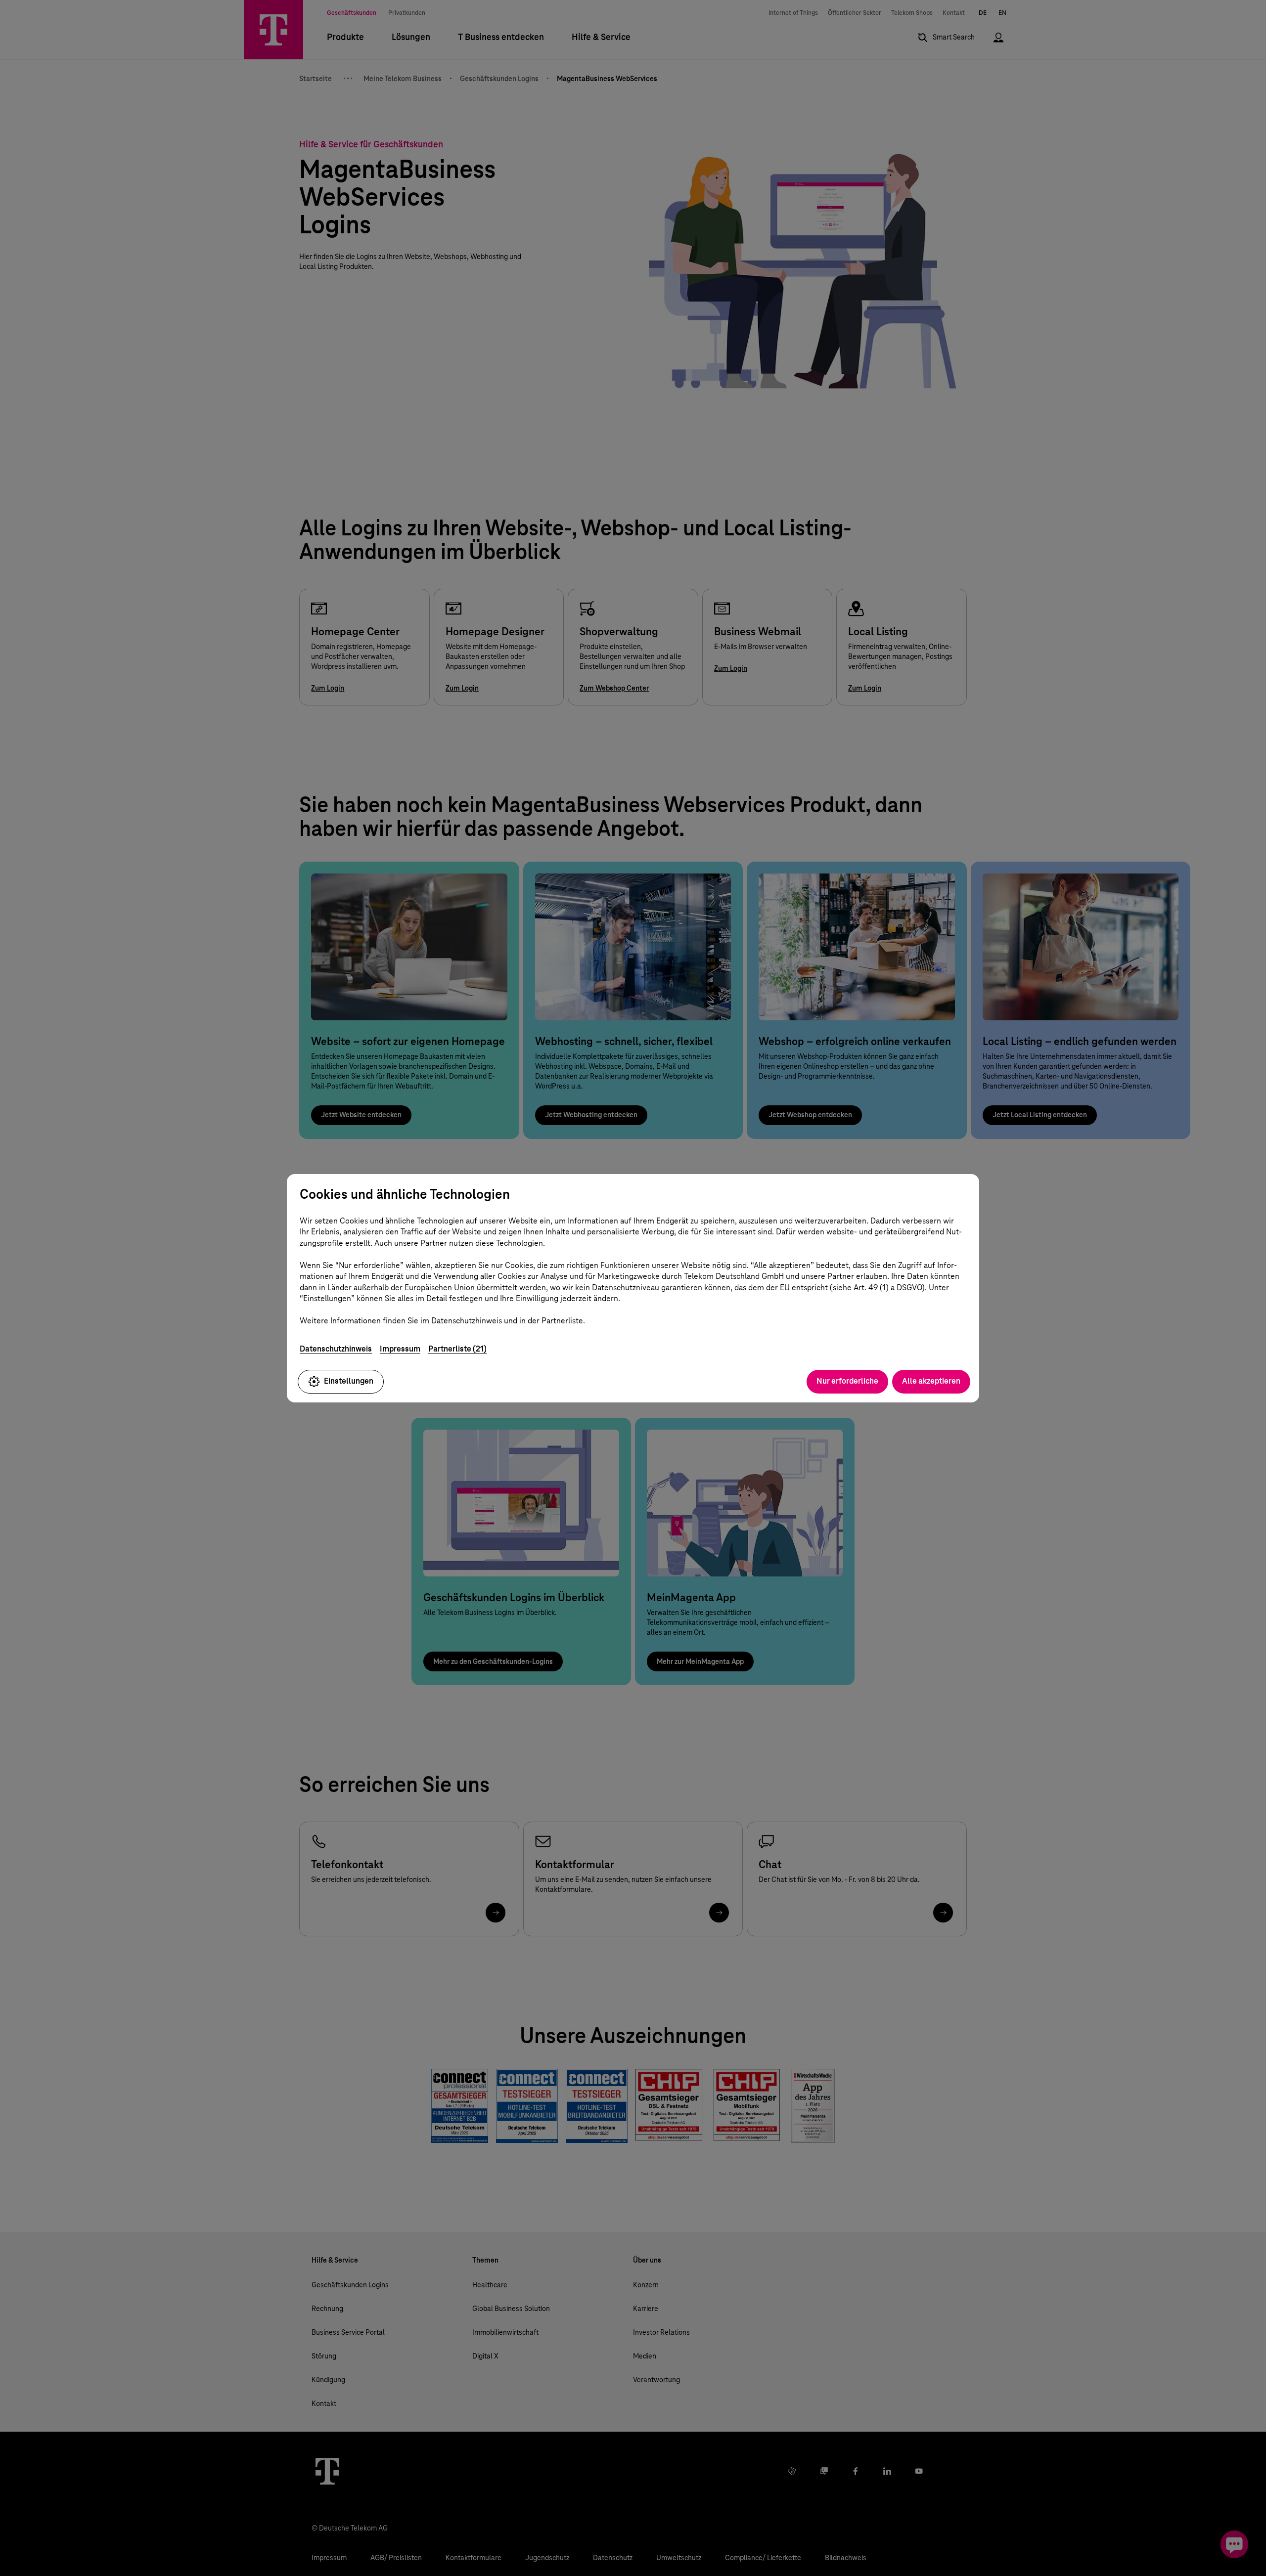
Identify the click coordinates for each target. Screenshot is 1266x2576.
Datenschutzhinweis (336, 1349)
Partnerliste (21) (457, 1349)
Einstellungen (349, 1381)
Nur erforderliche (847, 1381)
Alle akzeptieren (931, 1381)
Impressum (400, 1349)
